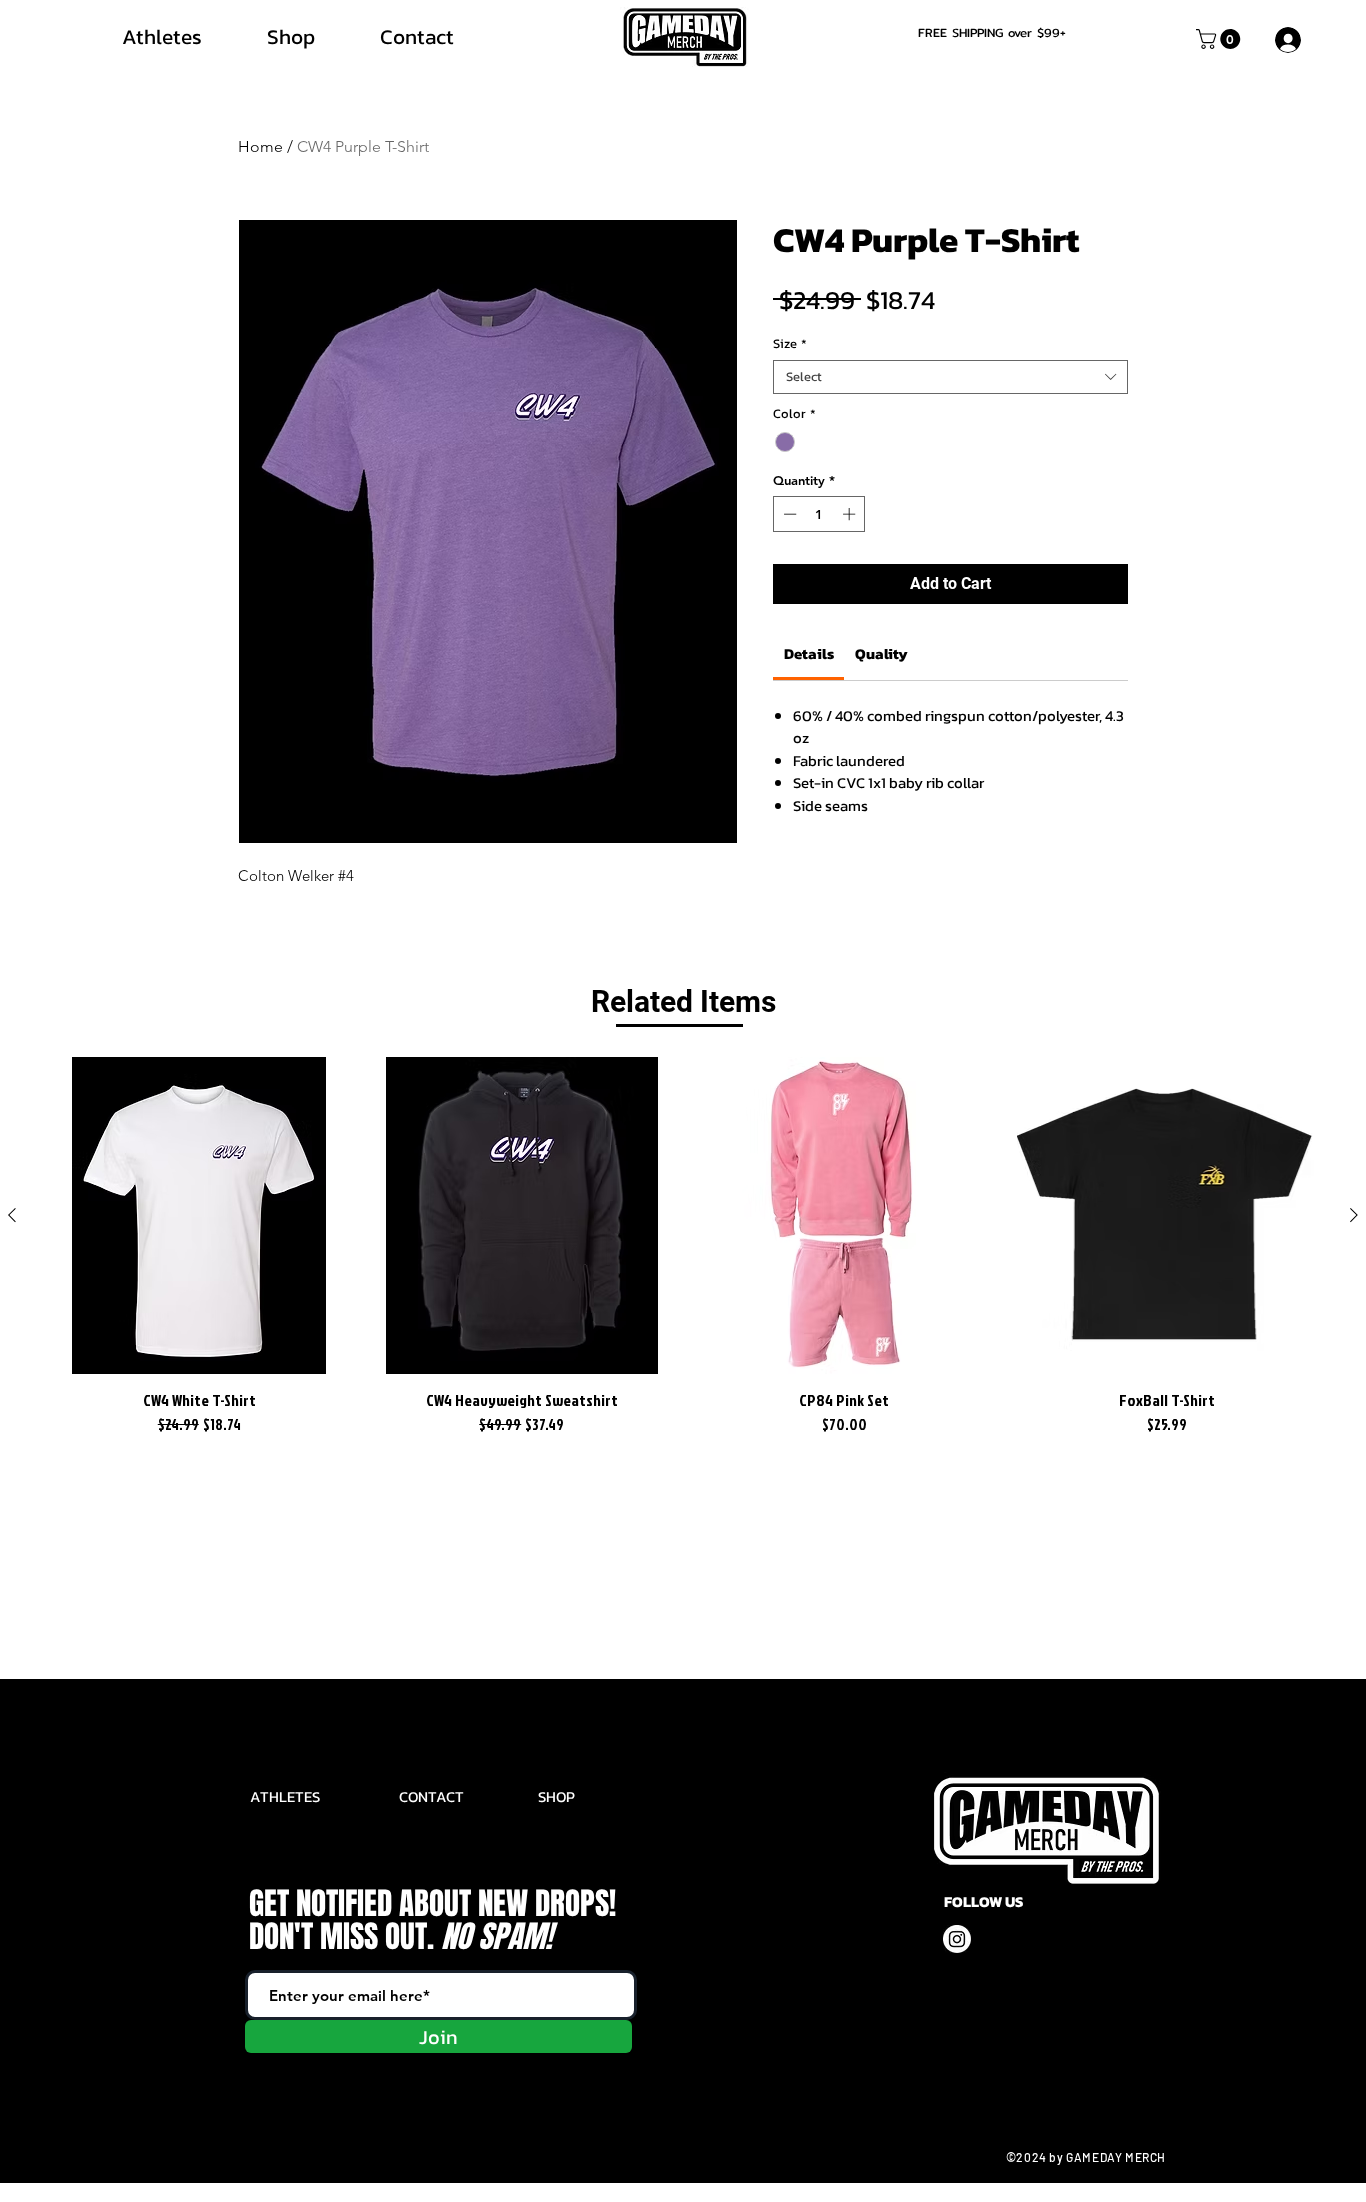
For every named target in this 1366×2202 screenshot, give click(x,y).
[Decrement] (788, 514)
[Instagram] (957, 1939)
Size (790, 344)
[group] (683, 1247)
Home (260, 146)
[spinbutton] (819, 514)
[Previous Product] (12, 1215)
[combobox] (950, 377)
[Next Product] (1354, 1215)
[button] (1220, 39)
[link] (809, 653)
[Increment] (851, 514)
